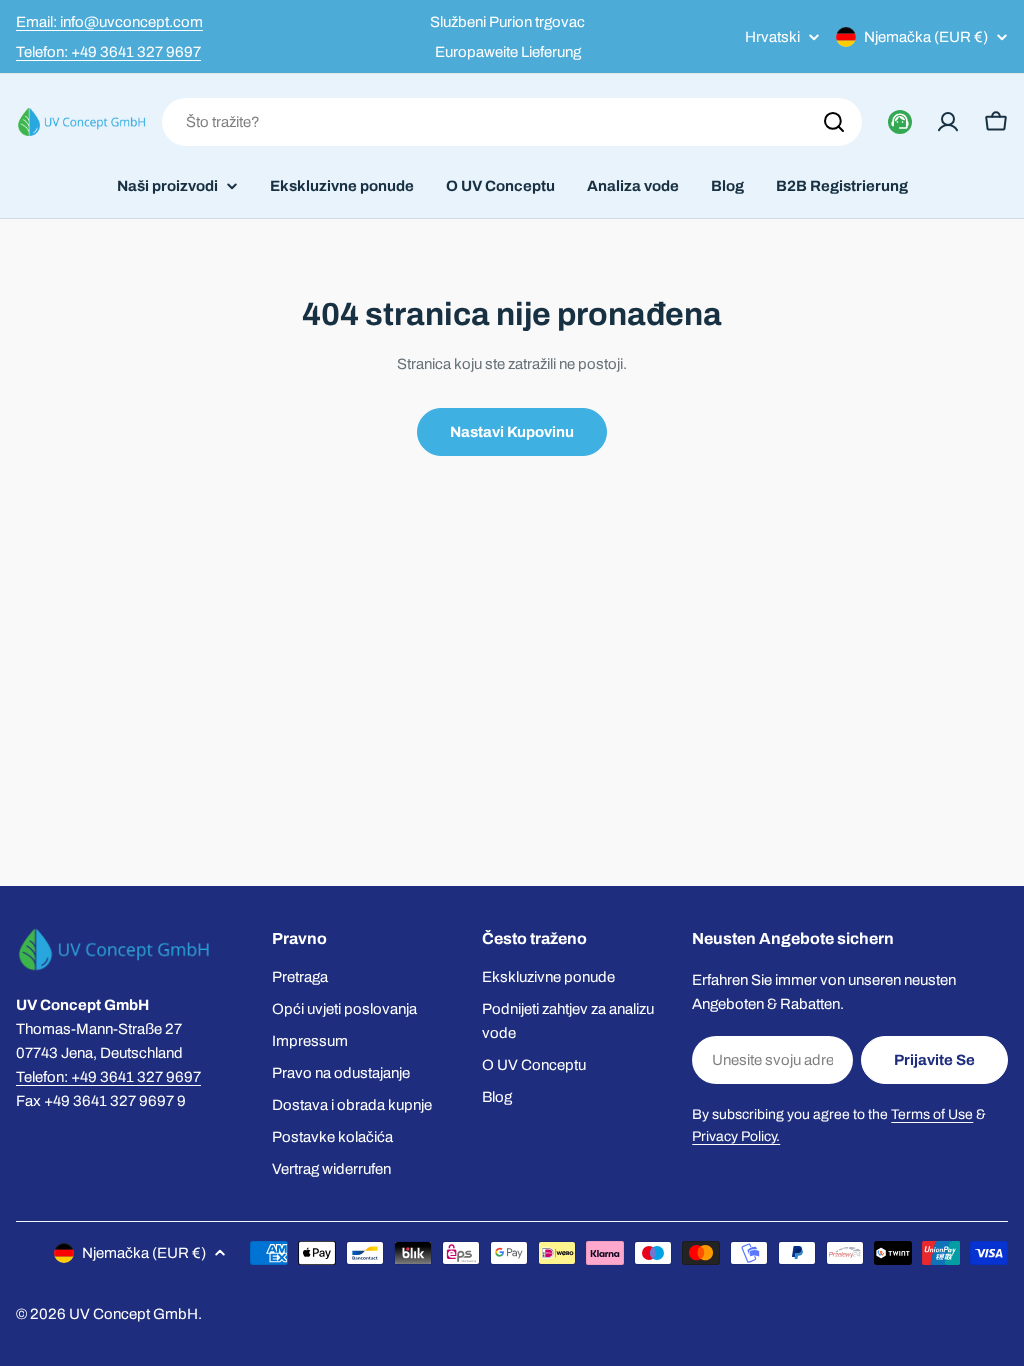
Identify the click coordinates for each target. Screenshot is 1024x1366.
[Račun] (948, 122)
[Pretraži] (834, 122)
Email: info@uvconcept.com (109, 22)
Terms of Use (932, 1114)
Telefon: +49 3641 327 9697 (108, 52)
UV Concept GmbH (133, 1314)
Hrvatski (772, 37)
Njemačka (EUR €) (926, 37)
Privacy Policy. (736, 1136)
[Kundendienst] (900, 122)
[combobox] (512, 122)
